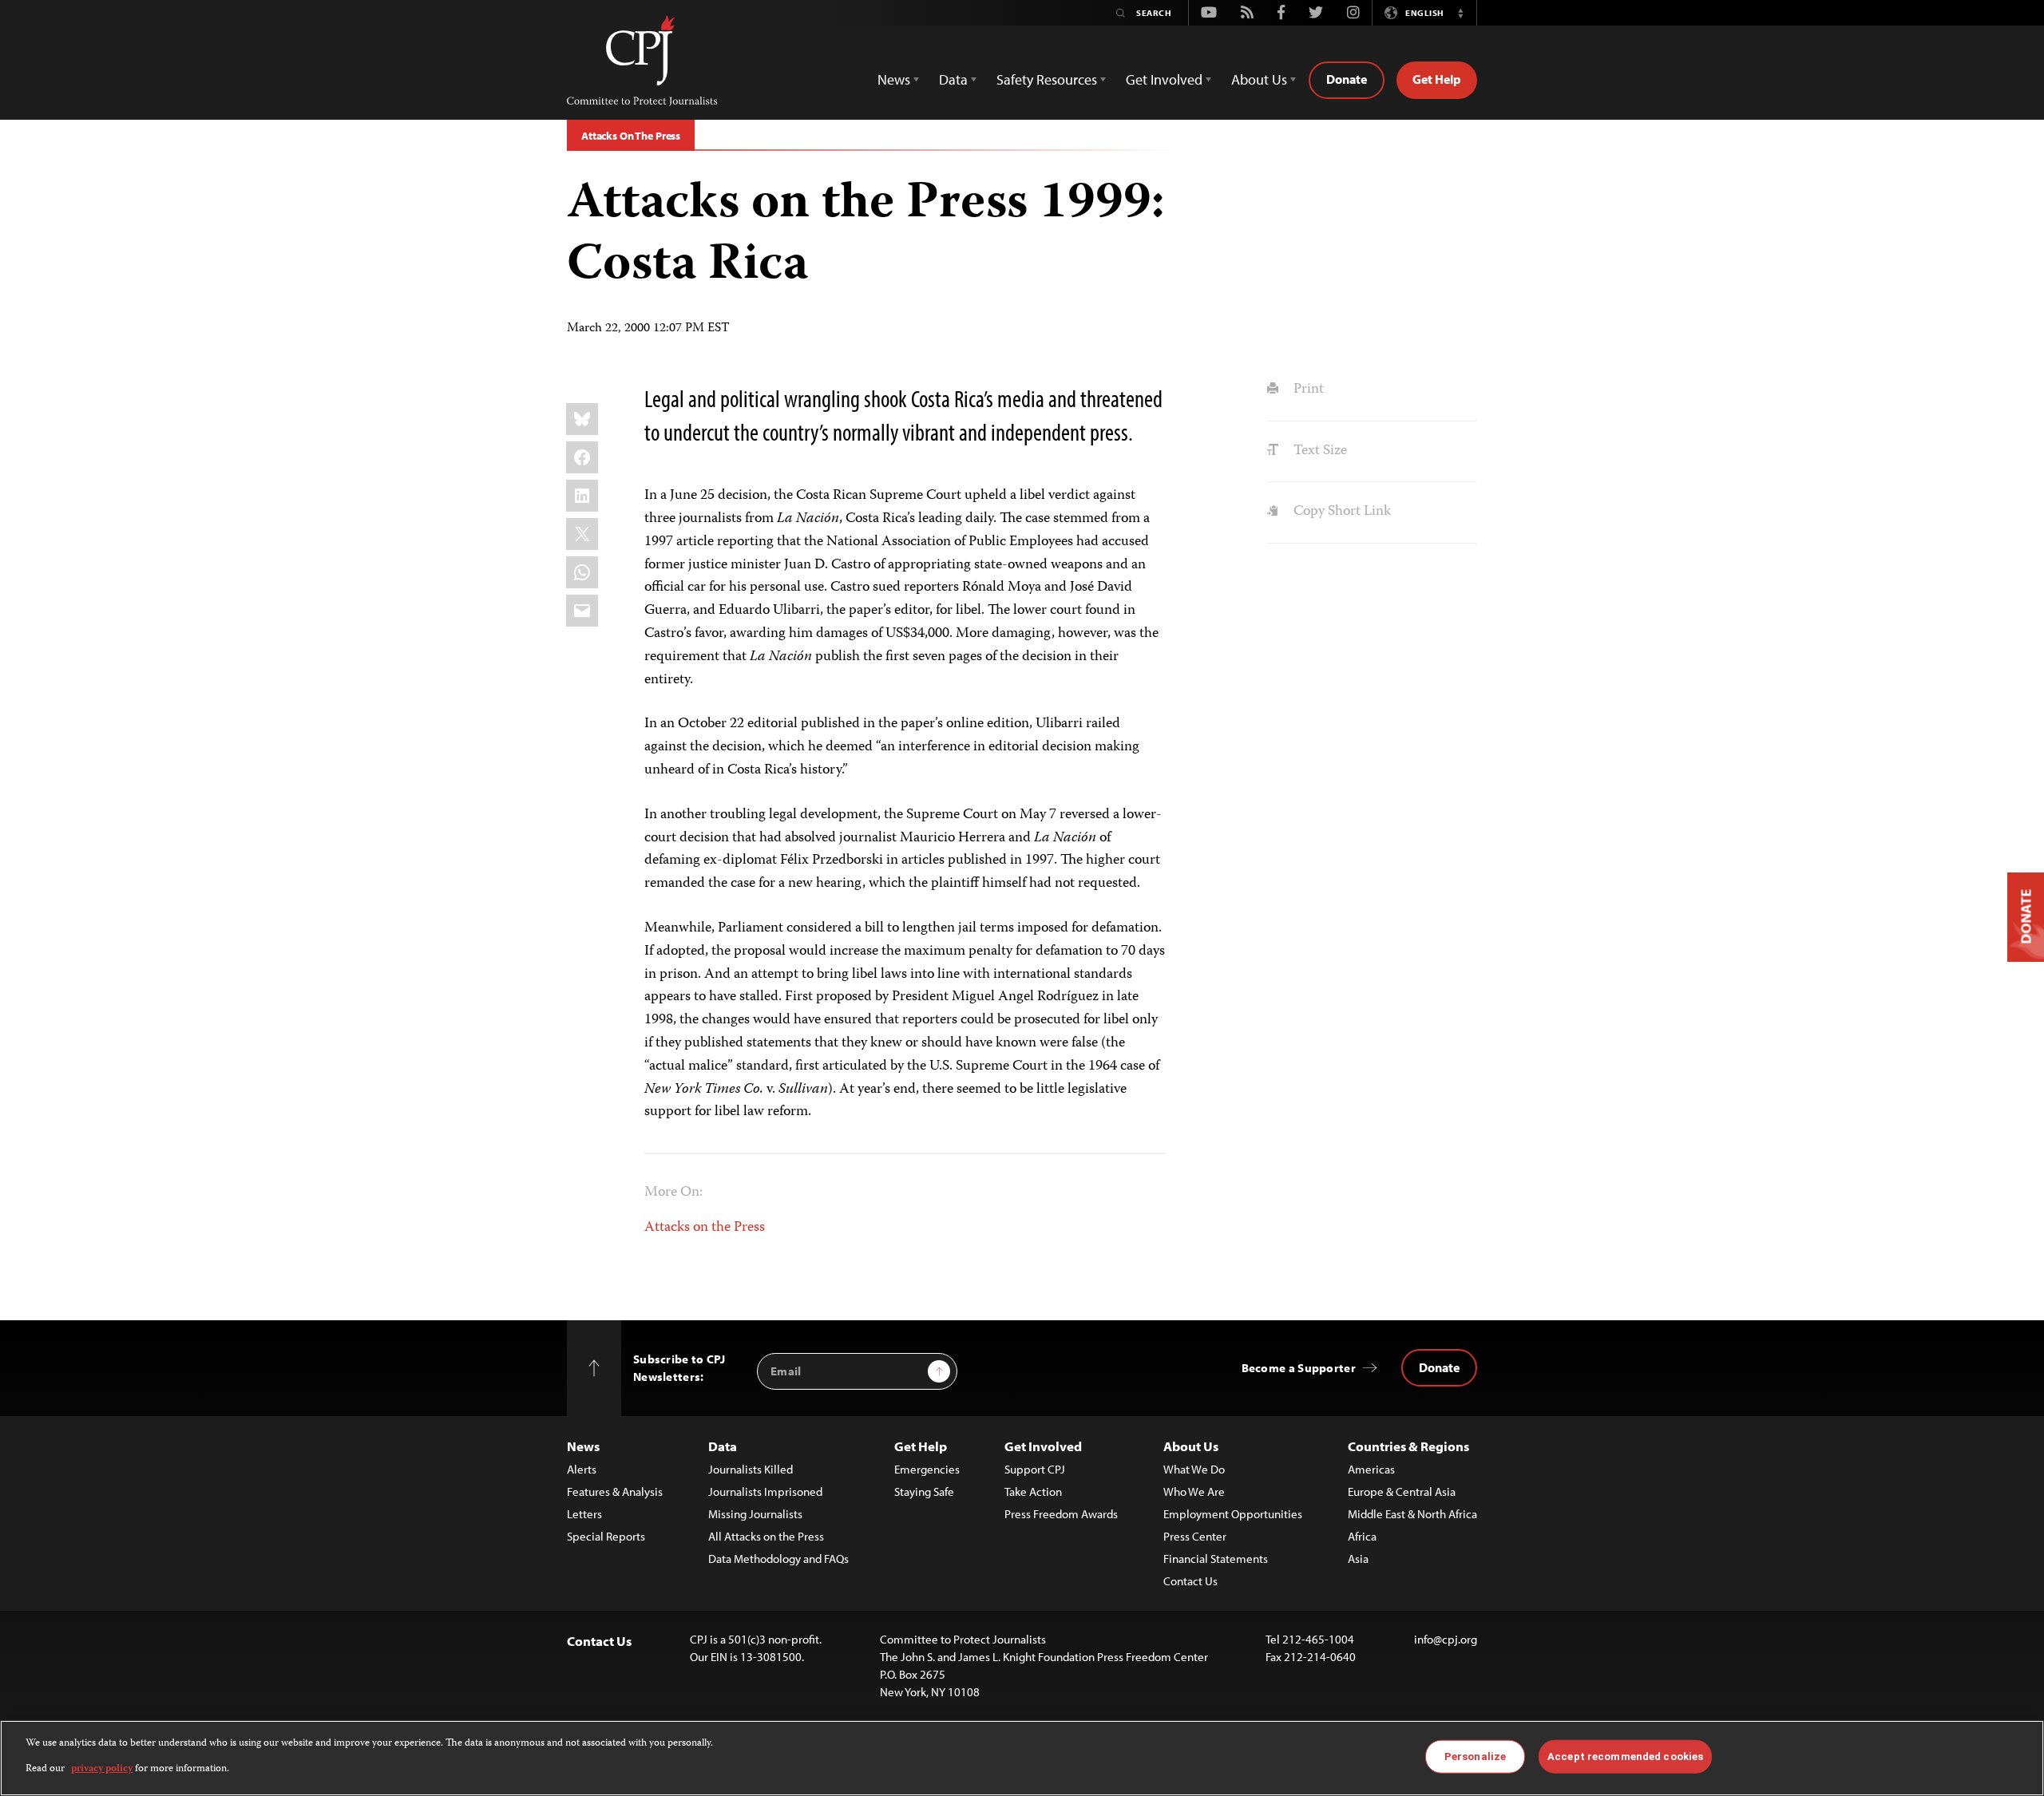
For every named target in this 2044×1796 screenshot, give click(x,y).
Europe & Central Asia (1402, 1491)
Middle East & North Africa (1412, 1514)
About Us (1191, 1446)
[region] (1022, 1758)
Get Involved (1043, 1446)
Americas (1371, 1469)
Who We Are (1194, 1491)
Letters (584, 1514)
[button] (1460, 13)
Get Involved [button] (1164, 79)
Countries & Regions (1408, 1446)
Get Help (1437, 79)
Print (1307, 390)
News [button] (894, 79)
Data (723, 1446)
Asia (1358, 1559)
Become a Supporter (1299, 1368)
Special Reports (606, 1536)
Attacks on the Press (705, 1228)
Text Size (1318, 451)
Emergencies (927, 1469)
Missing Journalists (755, 1514)
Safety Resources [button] (1047, 79)
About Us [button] (1259, 79)
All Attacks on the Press (766, 1536)
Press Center (1195, 1536)
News (583, 1446)
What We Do (1194, 1469)
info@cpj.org (1446, 1639)
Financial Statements (1216, 1559)
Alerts (582, 1469)
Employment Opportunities (1233, 1514)
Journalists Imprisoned (765, 1491)
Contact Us (1190, 1581)
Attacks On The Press (631, 136)
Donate (1347, 79)
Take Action (1033, 1491)
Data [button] (953, 79)
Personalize (1475, 1756)
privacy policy (102, 1769)
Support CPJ (1035, 1469)
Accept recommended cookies (1625, 1756)
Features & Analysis (615, 1491)
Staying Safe (924, 1491)
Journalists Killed (751, 1469)
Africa (1362, 1536)
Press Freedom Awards (1061, 1514)
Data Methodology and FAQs (778, 1559)
